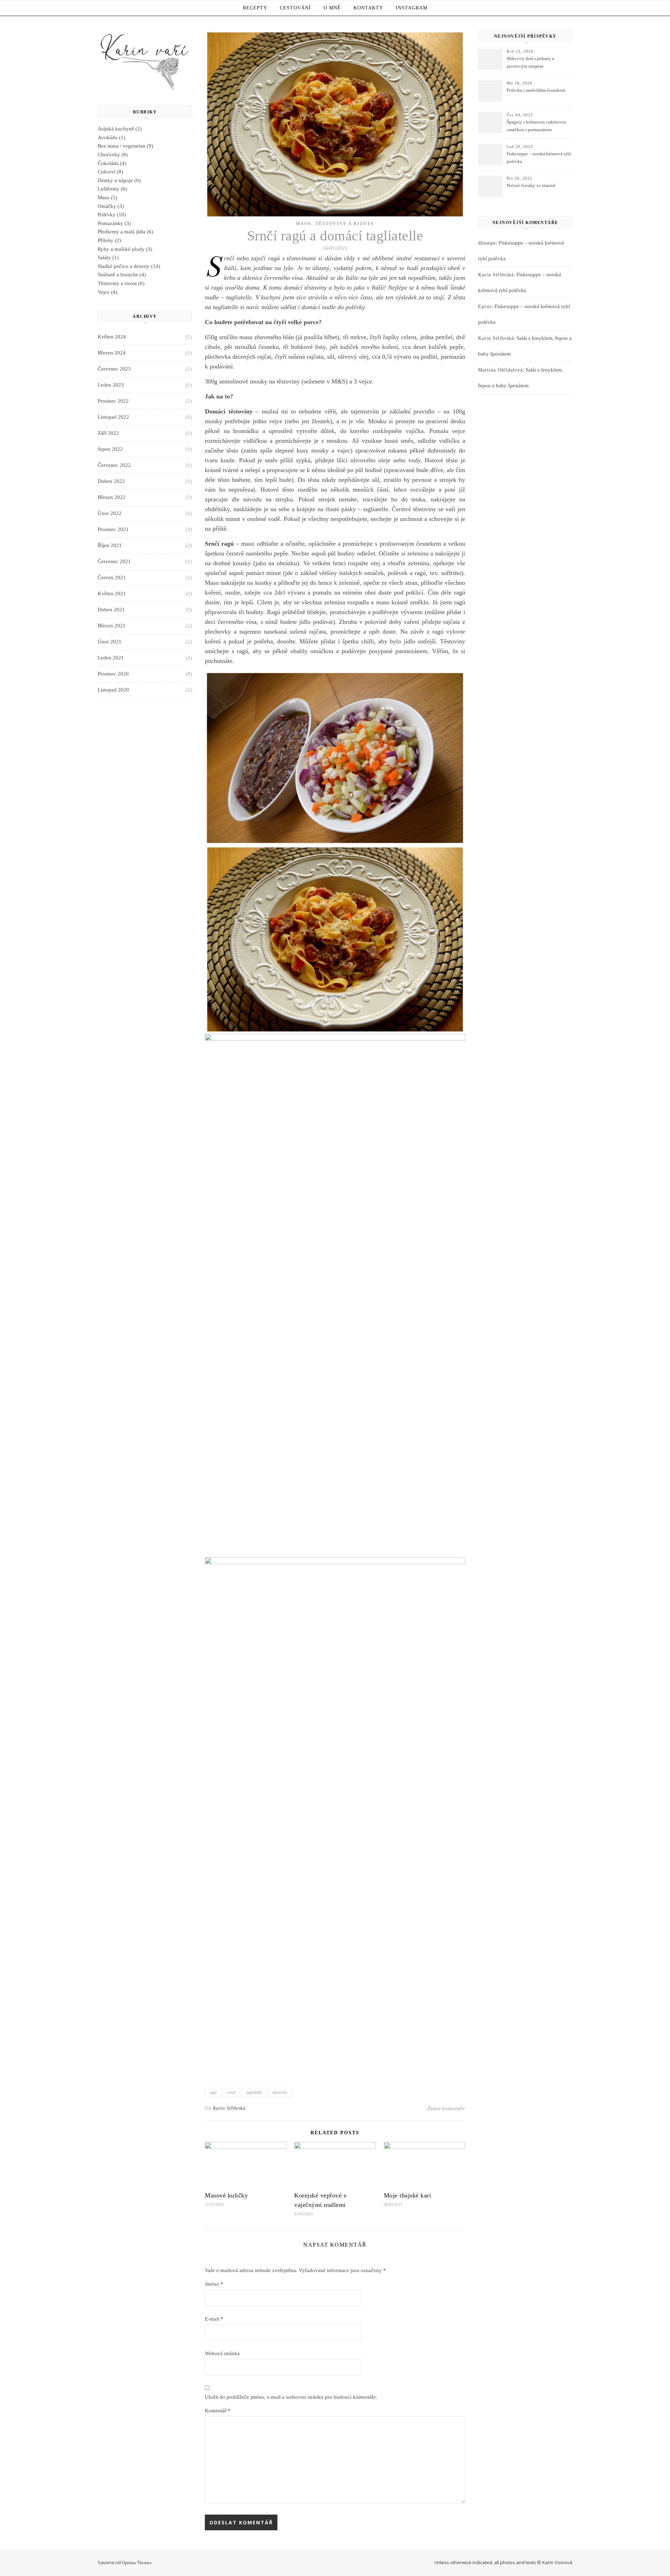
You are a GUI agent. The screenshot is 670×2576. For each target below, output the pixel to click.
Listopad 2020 (113, 690)
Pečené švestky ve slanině (531, 185)
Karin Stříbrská (229, 2108)
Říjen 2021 (110, 545)
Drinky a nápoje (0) (119, 180)
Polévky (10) (112, 215)
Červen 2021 (112, 577)
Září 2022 (108, 433)
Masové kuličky (226, 2195)
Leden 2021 (111, 658)
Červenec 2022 (114, 465)
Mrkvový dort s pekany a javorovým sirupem (530, 62)
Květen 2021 (112, 593)
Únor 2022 (110, 513)
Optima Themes (137, 2563)
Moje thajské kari (408, 2195)
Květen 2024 (112, 337)
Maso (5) (107, 197)
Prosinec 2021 (113, 529)
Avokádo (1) (111, 137)
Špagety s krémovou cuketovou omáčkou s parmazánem (537, 126)
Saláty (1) (108, 257)
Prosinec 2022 (113, 401)
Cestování (295, 8)
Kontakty (368, 8)
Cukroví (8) (110, 172)
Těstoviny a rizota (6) (121, 283)
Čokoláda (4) (112, 163)
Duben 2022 (111, 481)
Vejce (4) (107, 292)
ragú (213, 2092)
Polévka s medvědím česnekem (536, 90)
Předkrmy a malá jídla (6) (125, 232)
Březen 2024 (112, 353)
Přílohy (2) (109, 240)
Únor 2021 (110, 642)
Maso (304, 224)
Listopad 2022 (113, 417)
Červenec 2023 (114, 369)
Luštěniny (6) (112, 189)
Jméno (214, 2284)
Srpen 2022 (110, 449)
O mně (332, 8)
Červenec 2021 (114, 561)
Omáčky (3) (111, 206)
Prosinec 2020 (113, 674)
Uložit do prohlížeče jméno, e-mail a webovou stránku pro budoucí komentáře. (291, 2397)
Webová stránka (222, 2353)
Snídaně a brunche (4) (122, 275)
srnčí (232, 2092)
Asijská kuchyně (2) (120, 129)
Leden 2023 (111, 385)
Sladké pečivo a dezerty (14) (129, 266)
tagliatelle (254, 2092)
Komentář (218, 2411)
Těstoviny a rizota (345, 224)
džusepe (487, 243)
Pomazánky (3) (114, 223)
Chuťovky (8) (113, 155)
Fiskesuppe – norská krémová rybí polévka (539, 158)
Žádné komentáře (446, 2108)
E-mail (214, 2319)
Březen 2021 (112, 626)
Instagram (412, 8)
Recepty (255, 8)
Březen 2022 (112, 497)
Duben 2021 (111, 610)
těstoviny (280, 2092)
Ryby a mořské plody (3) (125, 249)
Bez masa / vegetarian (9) (125, 146)
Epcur (485, 307)
